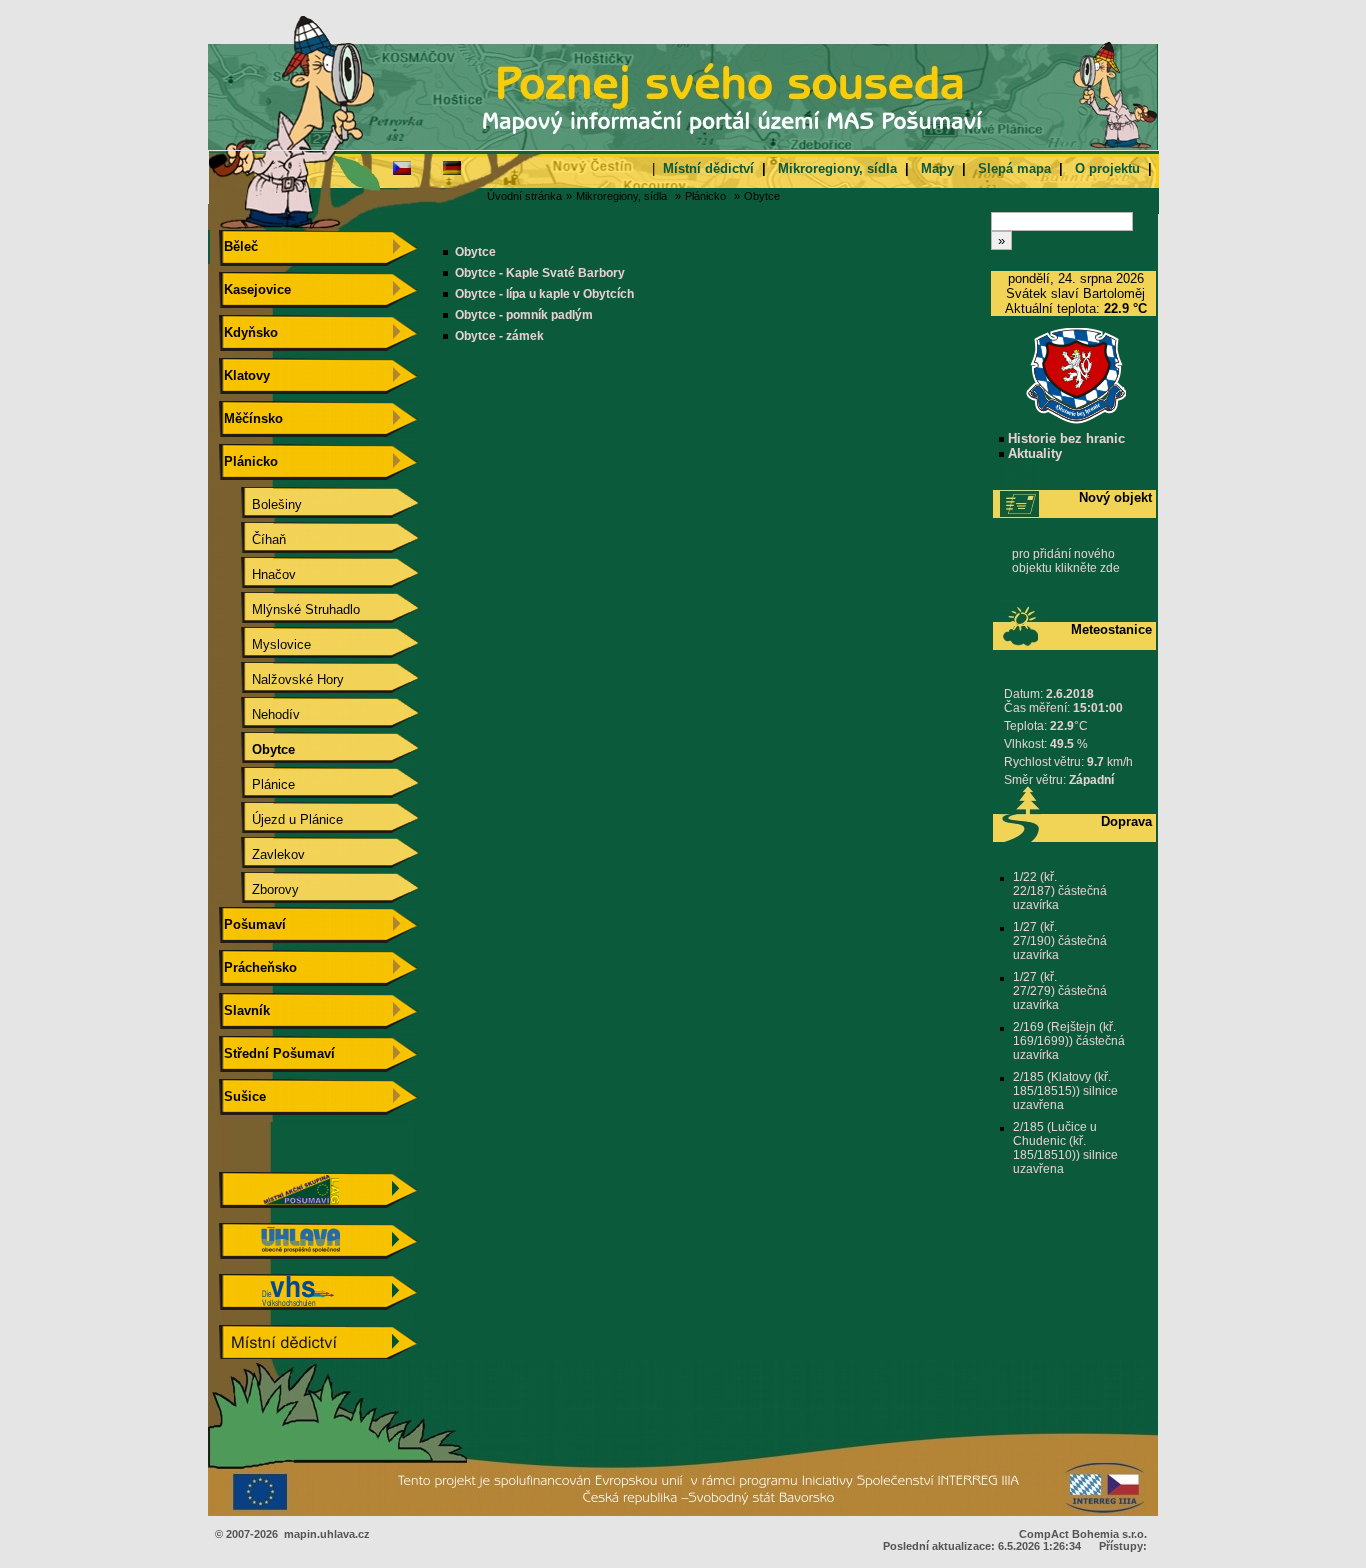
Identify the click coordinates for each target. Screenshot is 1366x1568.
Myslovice (265, 644)
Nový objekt (1115, 497)
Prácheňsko (258, 967)
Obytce (762, 196)
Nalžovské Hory (282, 679)
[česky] (402, 167)
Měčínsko (251, 418)
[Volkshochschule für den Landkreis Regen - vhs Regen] (318, 1305)
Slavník (245, 1010)
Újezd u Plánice (281, 819)
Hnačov (258, 574)
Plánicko (705, 196)
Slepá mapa (1014, 168)
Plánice (257, 784)
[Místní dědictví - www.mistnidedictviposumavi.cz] (318, 1356)
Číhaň (253, 539)
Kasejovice (255, 289)
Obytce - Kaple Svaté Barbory (540, 273)
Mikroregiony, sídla (837, 168)
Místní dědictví (708, 168)
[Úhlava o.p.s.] (318, 1254)
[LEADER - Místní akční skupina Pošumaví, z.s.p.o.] (318, 1203)
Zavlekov (262, 854)
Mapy (937, 168)
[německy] (452, 167)
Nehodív (260, 714)
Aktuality (1033, 453)
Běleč (239, 246)
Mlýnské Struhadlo (290, 609)
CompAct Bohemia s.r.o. (1083, 1534)
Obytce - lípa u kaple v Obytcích (544, 294)
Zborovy (259, 889)
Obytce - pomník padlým (524, 315)
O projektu (1107, 168)
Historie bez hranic (1064, 438)
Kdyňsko (249, 332)
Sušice (243, 1096)
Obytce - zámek (499, 336)
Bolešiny (261, 504)
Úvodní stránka (524, 196)
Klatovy (245, 375)
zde (1110, 568)
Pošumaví (253, 924)
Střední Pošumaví (277, 1053)
